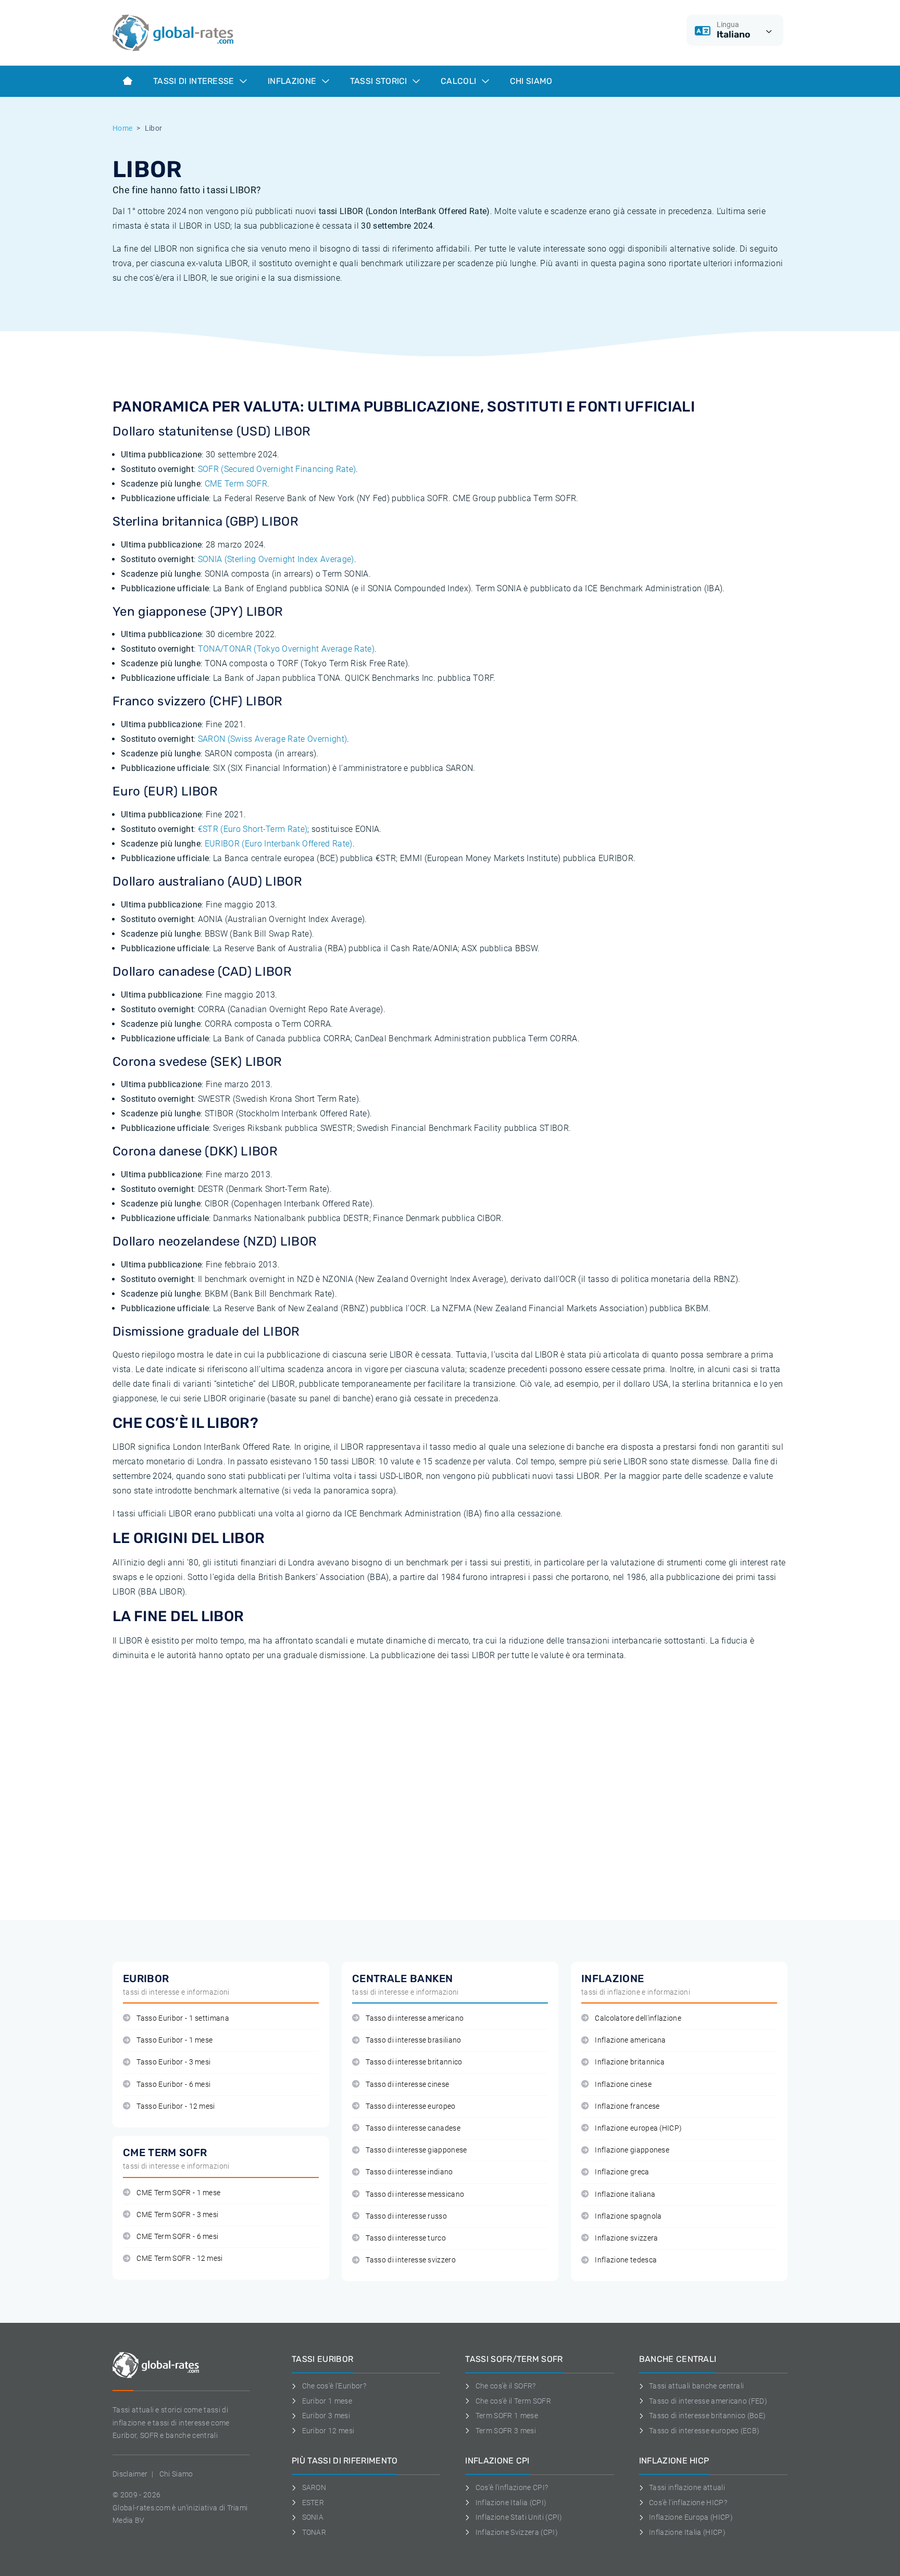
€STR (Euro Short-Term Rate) (253, 829)
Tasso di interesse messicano (415, 2194)
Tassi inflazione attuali (687, 2487)
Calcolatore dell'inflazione (638, 2018)
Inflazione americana (630, 2040)
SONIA (313, 2517)
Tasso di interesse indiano (409, 2172)
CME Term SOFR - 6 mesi (177, 2237)
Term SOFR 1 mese (507, 2416)
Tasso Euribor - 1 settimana (183, 2018)
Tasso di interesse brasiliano (413, 2040)
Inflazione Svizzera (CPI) (517, 2532)
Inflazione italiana (625, 2194)
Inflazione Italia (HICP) (687, 2532)
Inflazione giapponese (632, 2150)
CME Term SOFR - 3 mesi (177, 2215)
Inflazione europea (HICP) (638, 2128)
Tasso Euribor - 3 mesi (173, 2062)
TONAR (314, 2532)
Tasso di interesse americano (415, 2018)
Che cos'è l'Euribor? (334, 2386)
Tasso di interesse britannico (414, 2062)
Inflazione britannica (630, 2062)
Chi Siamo (531, 81)
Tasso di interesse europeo (410, 2106)
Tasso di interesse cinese (407, 2085)
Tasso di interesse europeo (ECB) (704, 2431)
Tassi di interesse (195, 81)
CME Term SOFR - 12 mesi (179, 2258)
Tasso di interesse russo (406, 2216)
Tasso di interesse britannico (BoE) (707, 2416)
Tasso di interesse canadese (413, 2128)
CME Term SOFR (236, 484)
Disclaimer (130, 2474)
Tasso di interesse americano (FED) (708, 2401)
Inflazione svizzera (626, 2238)
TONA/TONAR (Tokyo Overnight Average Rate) (286, 649)
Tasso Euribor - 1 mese (174, 2040)
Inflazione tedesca (626, 2260)
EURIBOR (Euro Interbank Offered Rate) (279, 844)
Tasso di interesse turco (406, 2238)
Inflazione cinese (623, 2085)
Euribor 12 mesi (328, 2431)
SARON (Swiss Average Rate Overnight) (273, 739)
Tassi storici (380, 81)
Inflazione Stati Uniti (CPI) (519, 2517)
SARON (314, 2487)
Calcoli (460, 81)
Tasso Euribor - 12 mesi (176, 2106)
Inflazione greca (622, 2172)
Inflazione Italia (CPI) (511, 2503)
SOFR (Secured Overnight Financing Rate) (277, 469)
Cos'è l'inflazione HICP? (688, 2503)
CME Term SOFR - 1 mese (178, 2193)
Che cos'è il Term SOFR (513, 2401)
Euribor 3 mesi (326, 2416)
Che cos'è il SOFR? (505, 2386)
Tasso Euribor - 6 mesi (173, 2085)
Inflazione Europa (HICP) (691, 2517)
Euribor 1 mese (327, 2401)
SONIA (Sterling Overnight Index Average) (276, 559)
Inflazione (293, 81)
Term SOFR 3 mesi (506, 2431)
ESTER (313, 2503)
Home (122, 128)
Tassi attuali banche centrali (696, 2386)
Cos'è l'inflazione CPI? (512, 2487)
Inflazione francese (627, 2106)
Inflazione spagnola (628, 2216)
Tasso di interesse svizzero (411, 2260)
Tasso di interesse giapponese (416, 2150)
